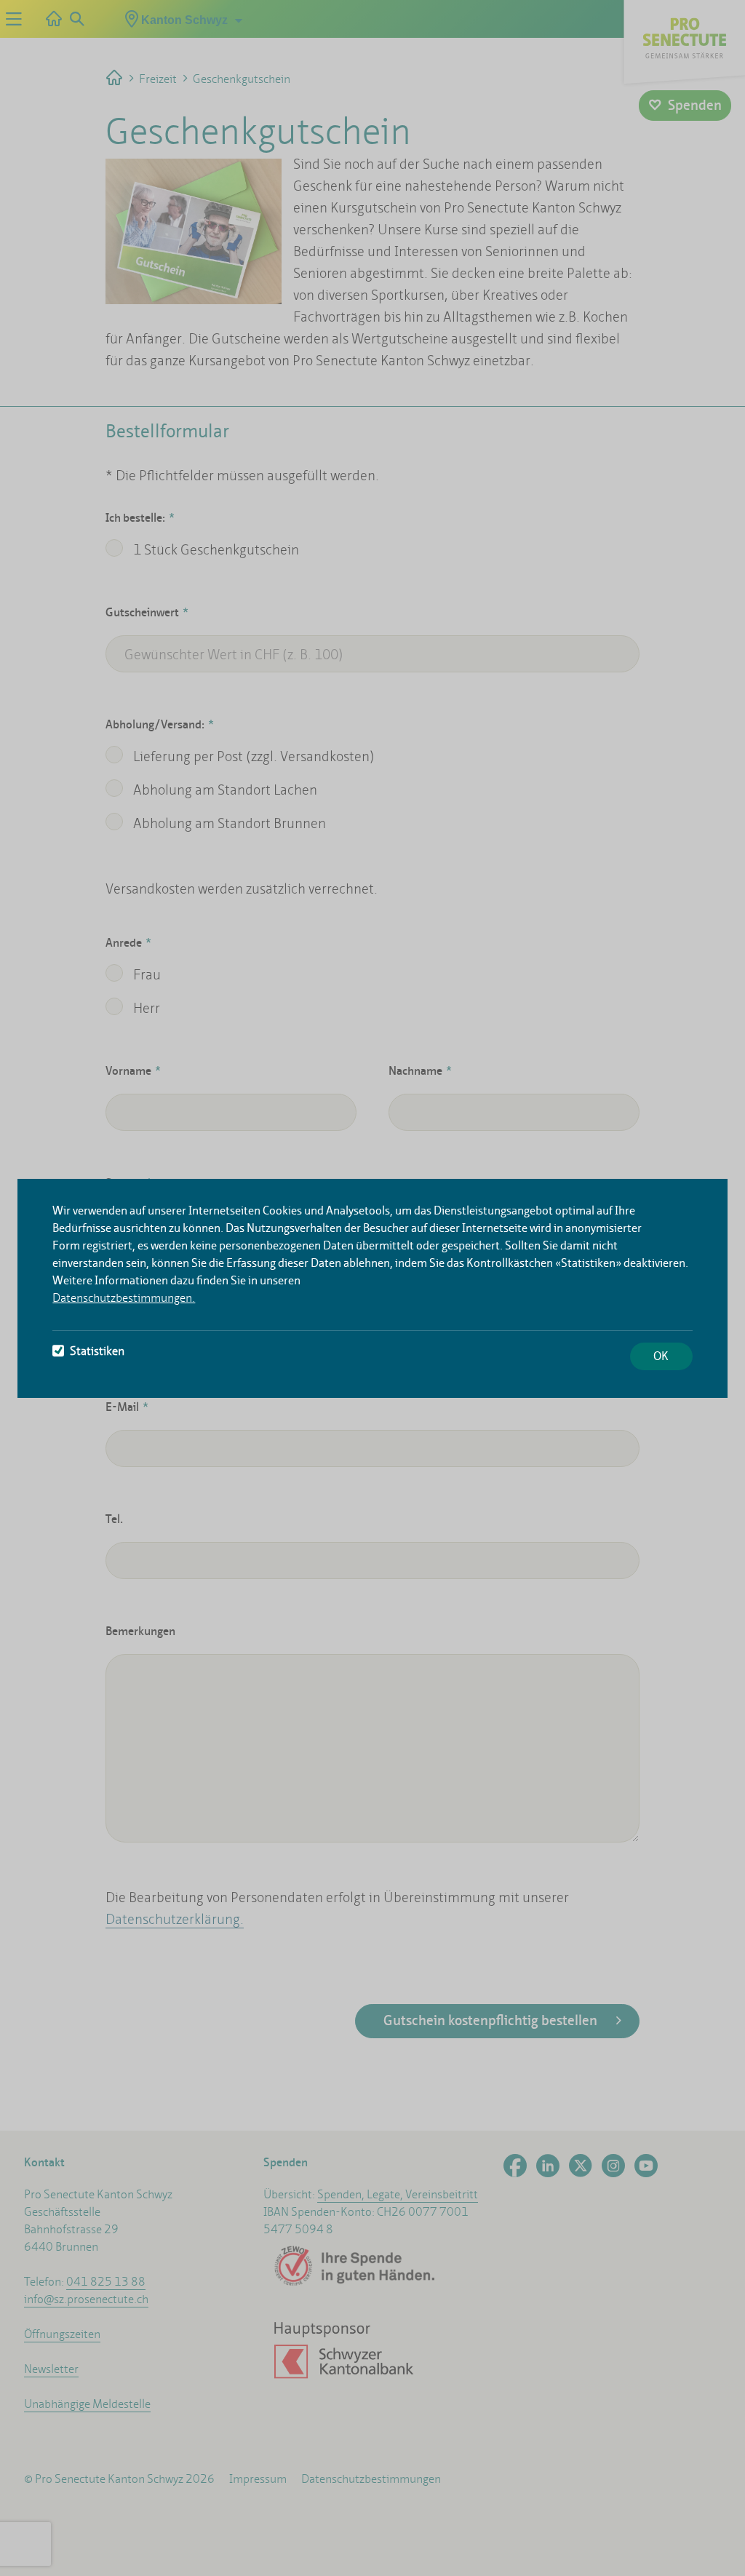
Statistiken (97, 1351)
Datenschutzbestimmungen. (124, 1298)
